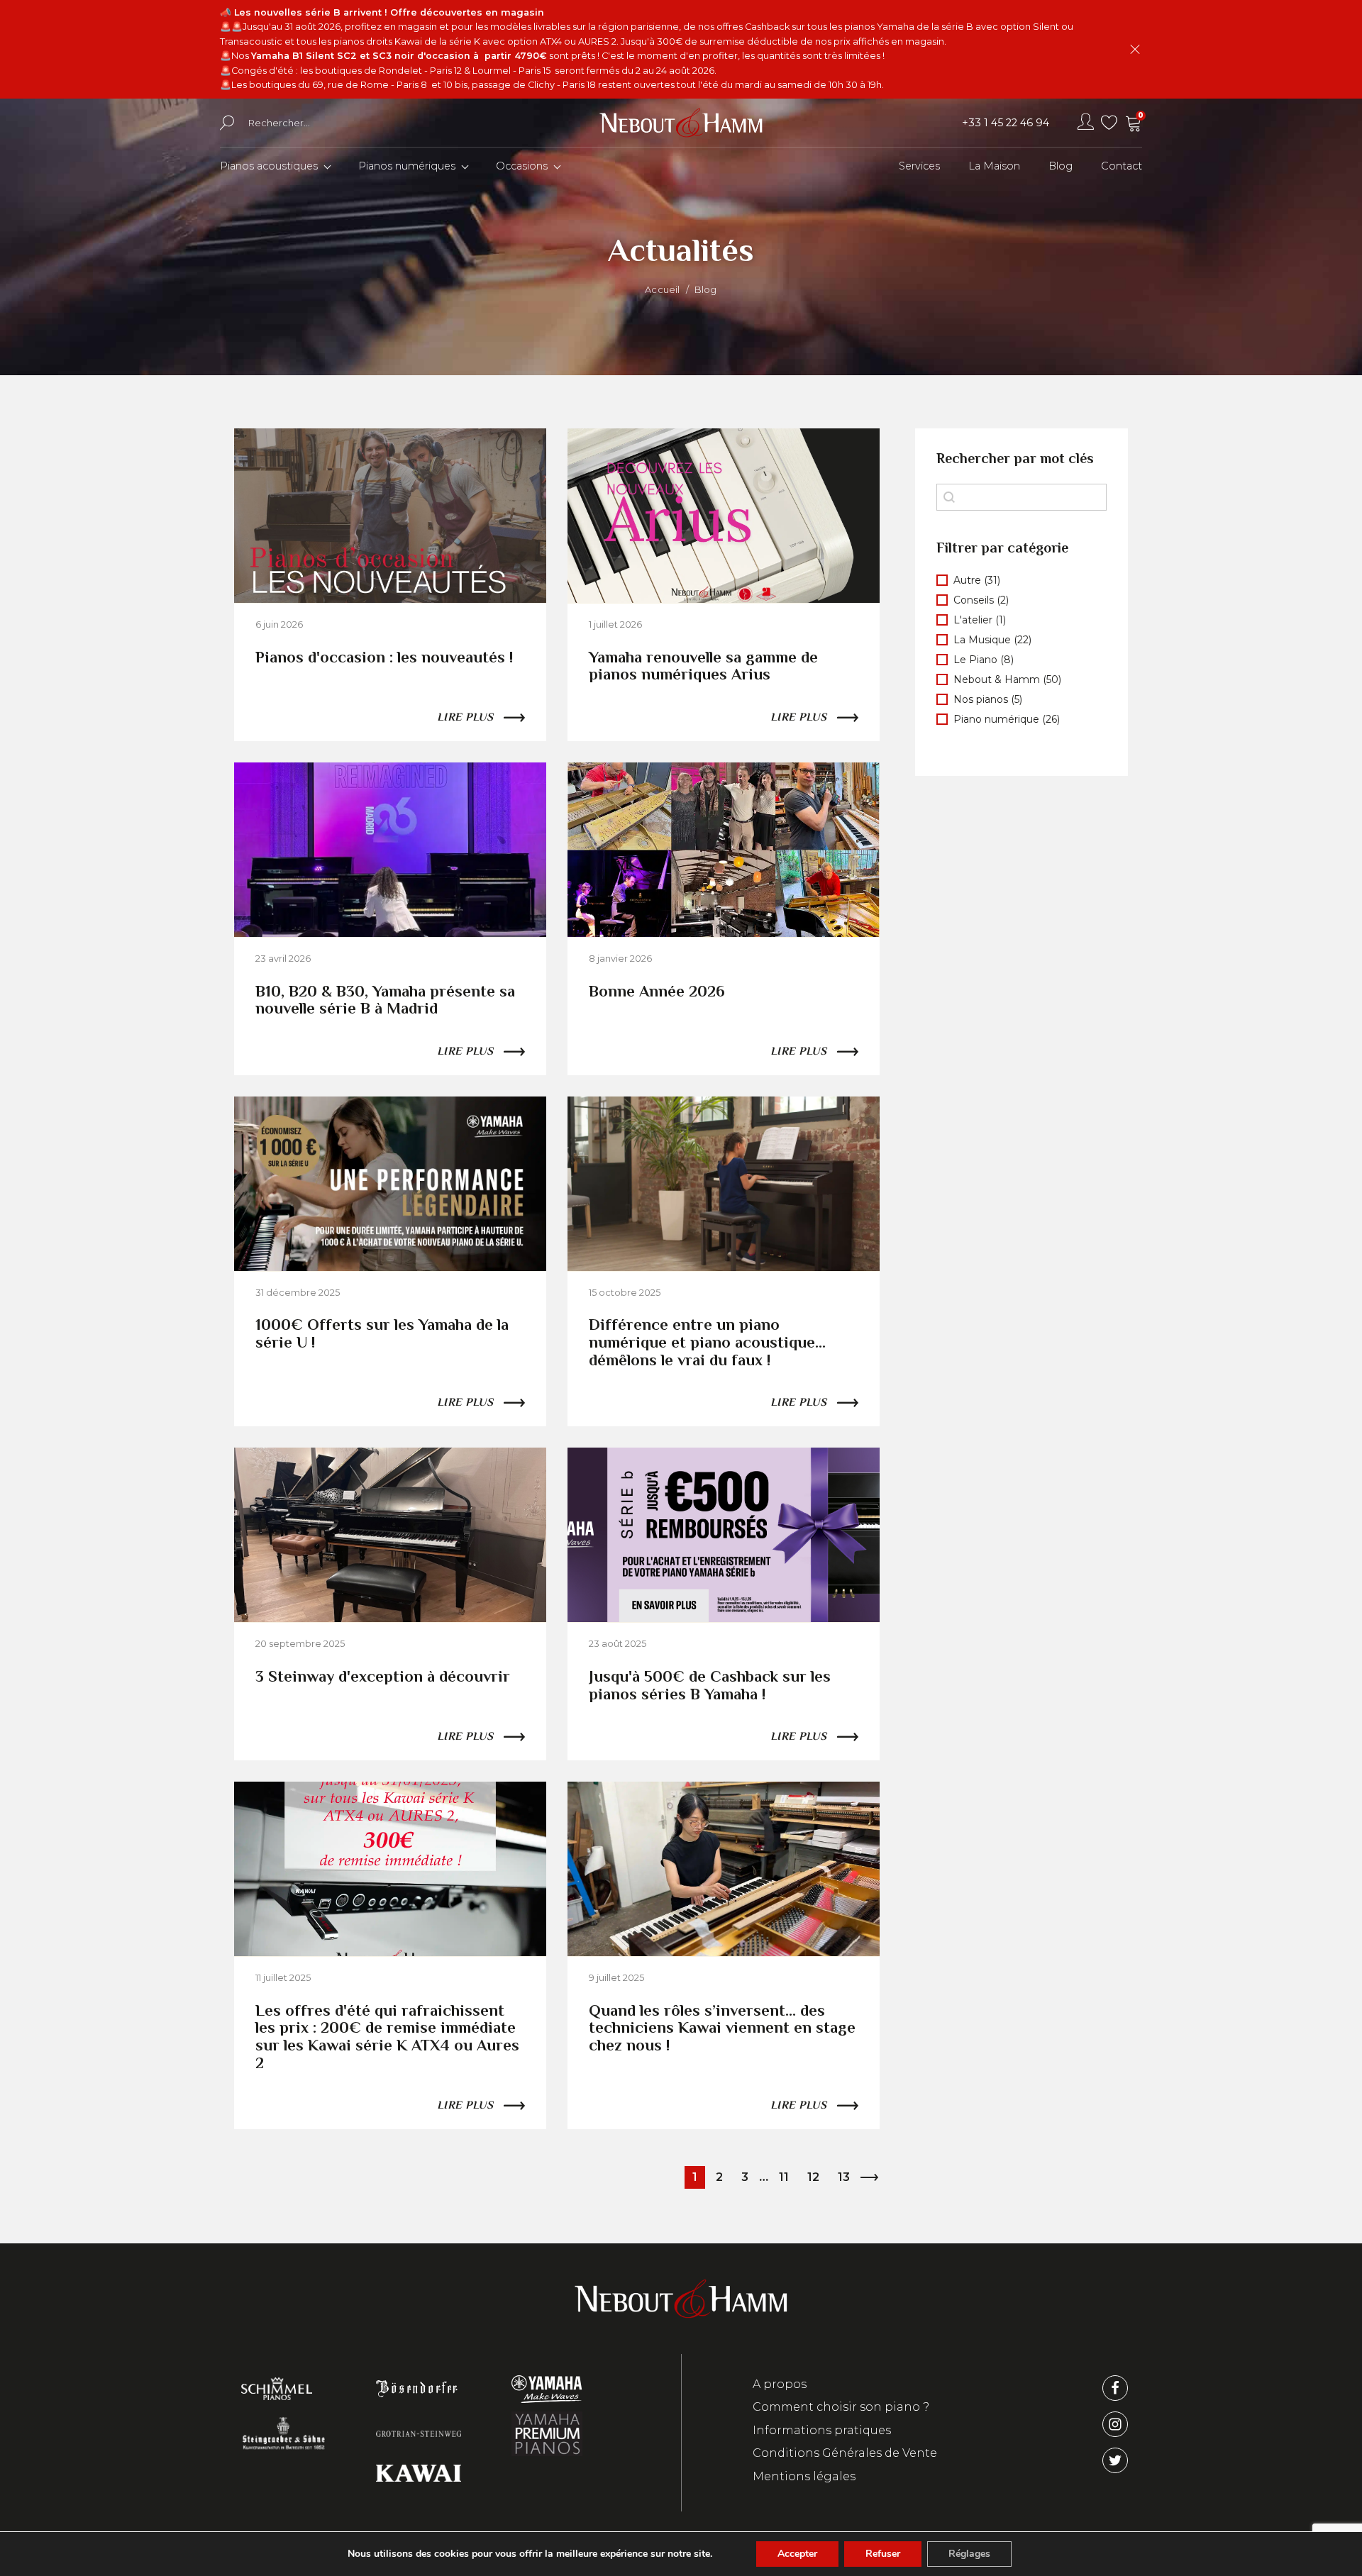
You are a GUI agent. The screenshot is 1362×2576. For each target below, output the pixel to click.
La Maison (994, 166)
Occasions (522, 166)
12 (813, 2177)
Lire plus (465, 717)
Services (919, 166)
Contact (1122, 166)
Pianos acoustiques (269, 166)
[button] (1021, 580)
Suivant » (869, 2177)
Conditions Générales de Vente (845, 2453)
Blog (1061, 166)
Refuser (883, 2554)
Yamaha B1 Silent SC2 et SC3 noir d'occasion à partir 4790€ (399, 56)
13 (844, 2177)
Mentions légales (804, 2476)
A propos (780, 2384)
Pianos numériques (407, 166)
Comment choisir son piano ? (841, 2407)
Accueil (662, 289)
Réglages (969, 2554)
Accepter (797, 2554)
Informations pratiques (822, 2430)
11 (784, 2177)
